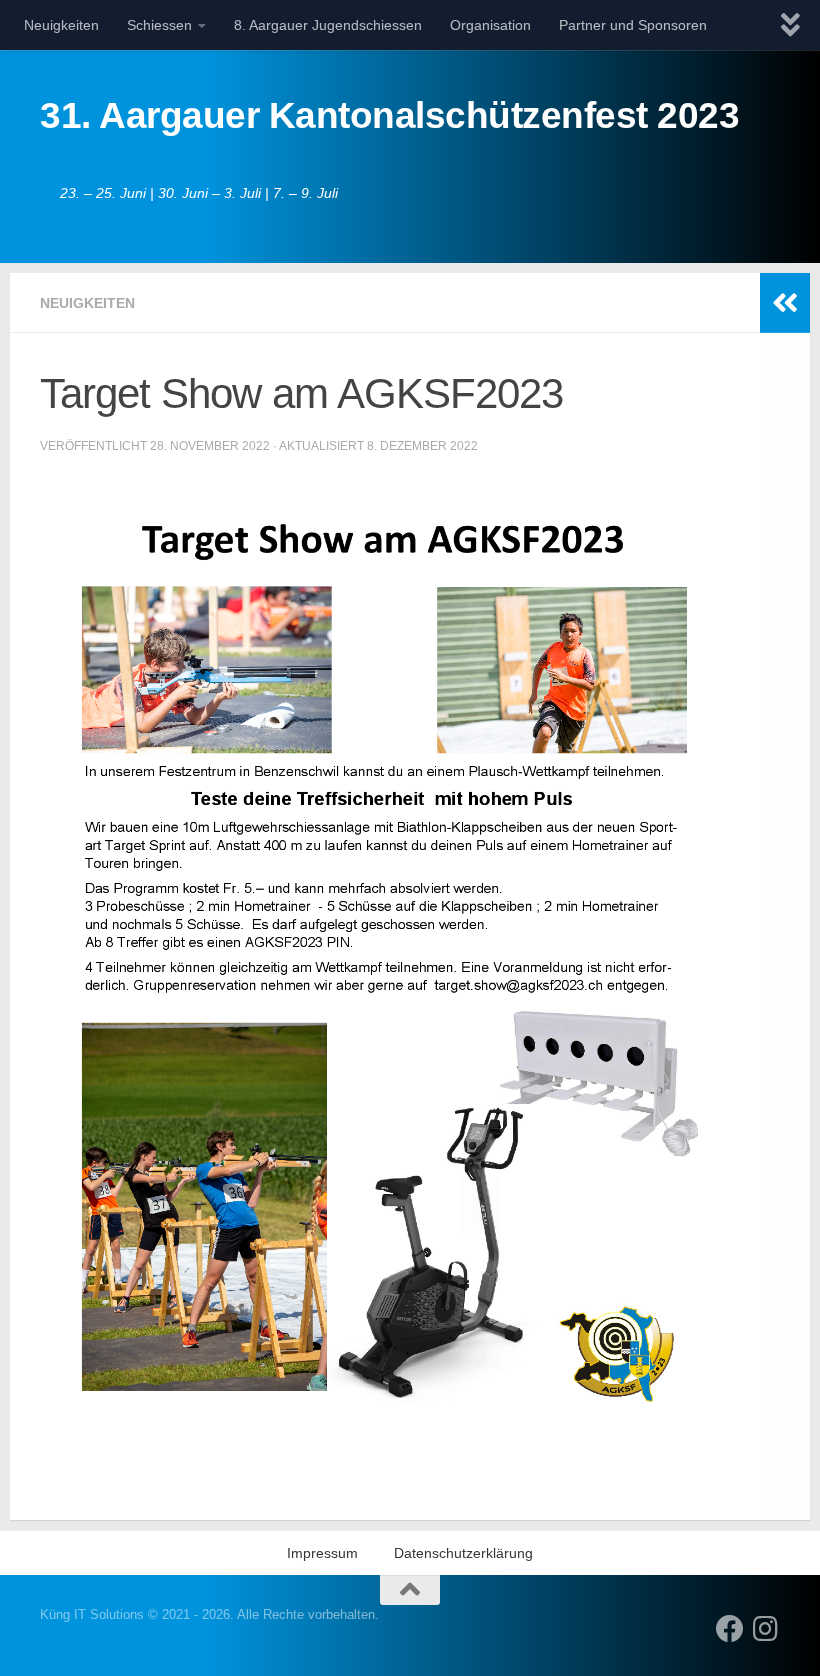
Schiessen (159, 25)
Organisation (490, 25)
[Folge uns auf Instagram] (766, 1629)
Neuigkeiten (61, 25)
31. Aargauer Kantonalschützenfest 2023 (389, 115)
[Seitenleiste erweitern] (785, 303)
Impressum (322, 1553)
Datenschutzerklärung (463, 1553)
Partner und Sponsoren (633, 25)
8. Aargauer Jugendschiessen (328, 25)
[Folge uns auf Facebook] (730, 1629)
